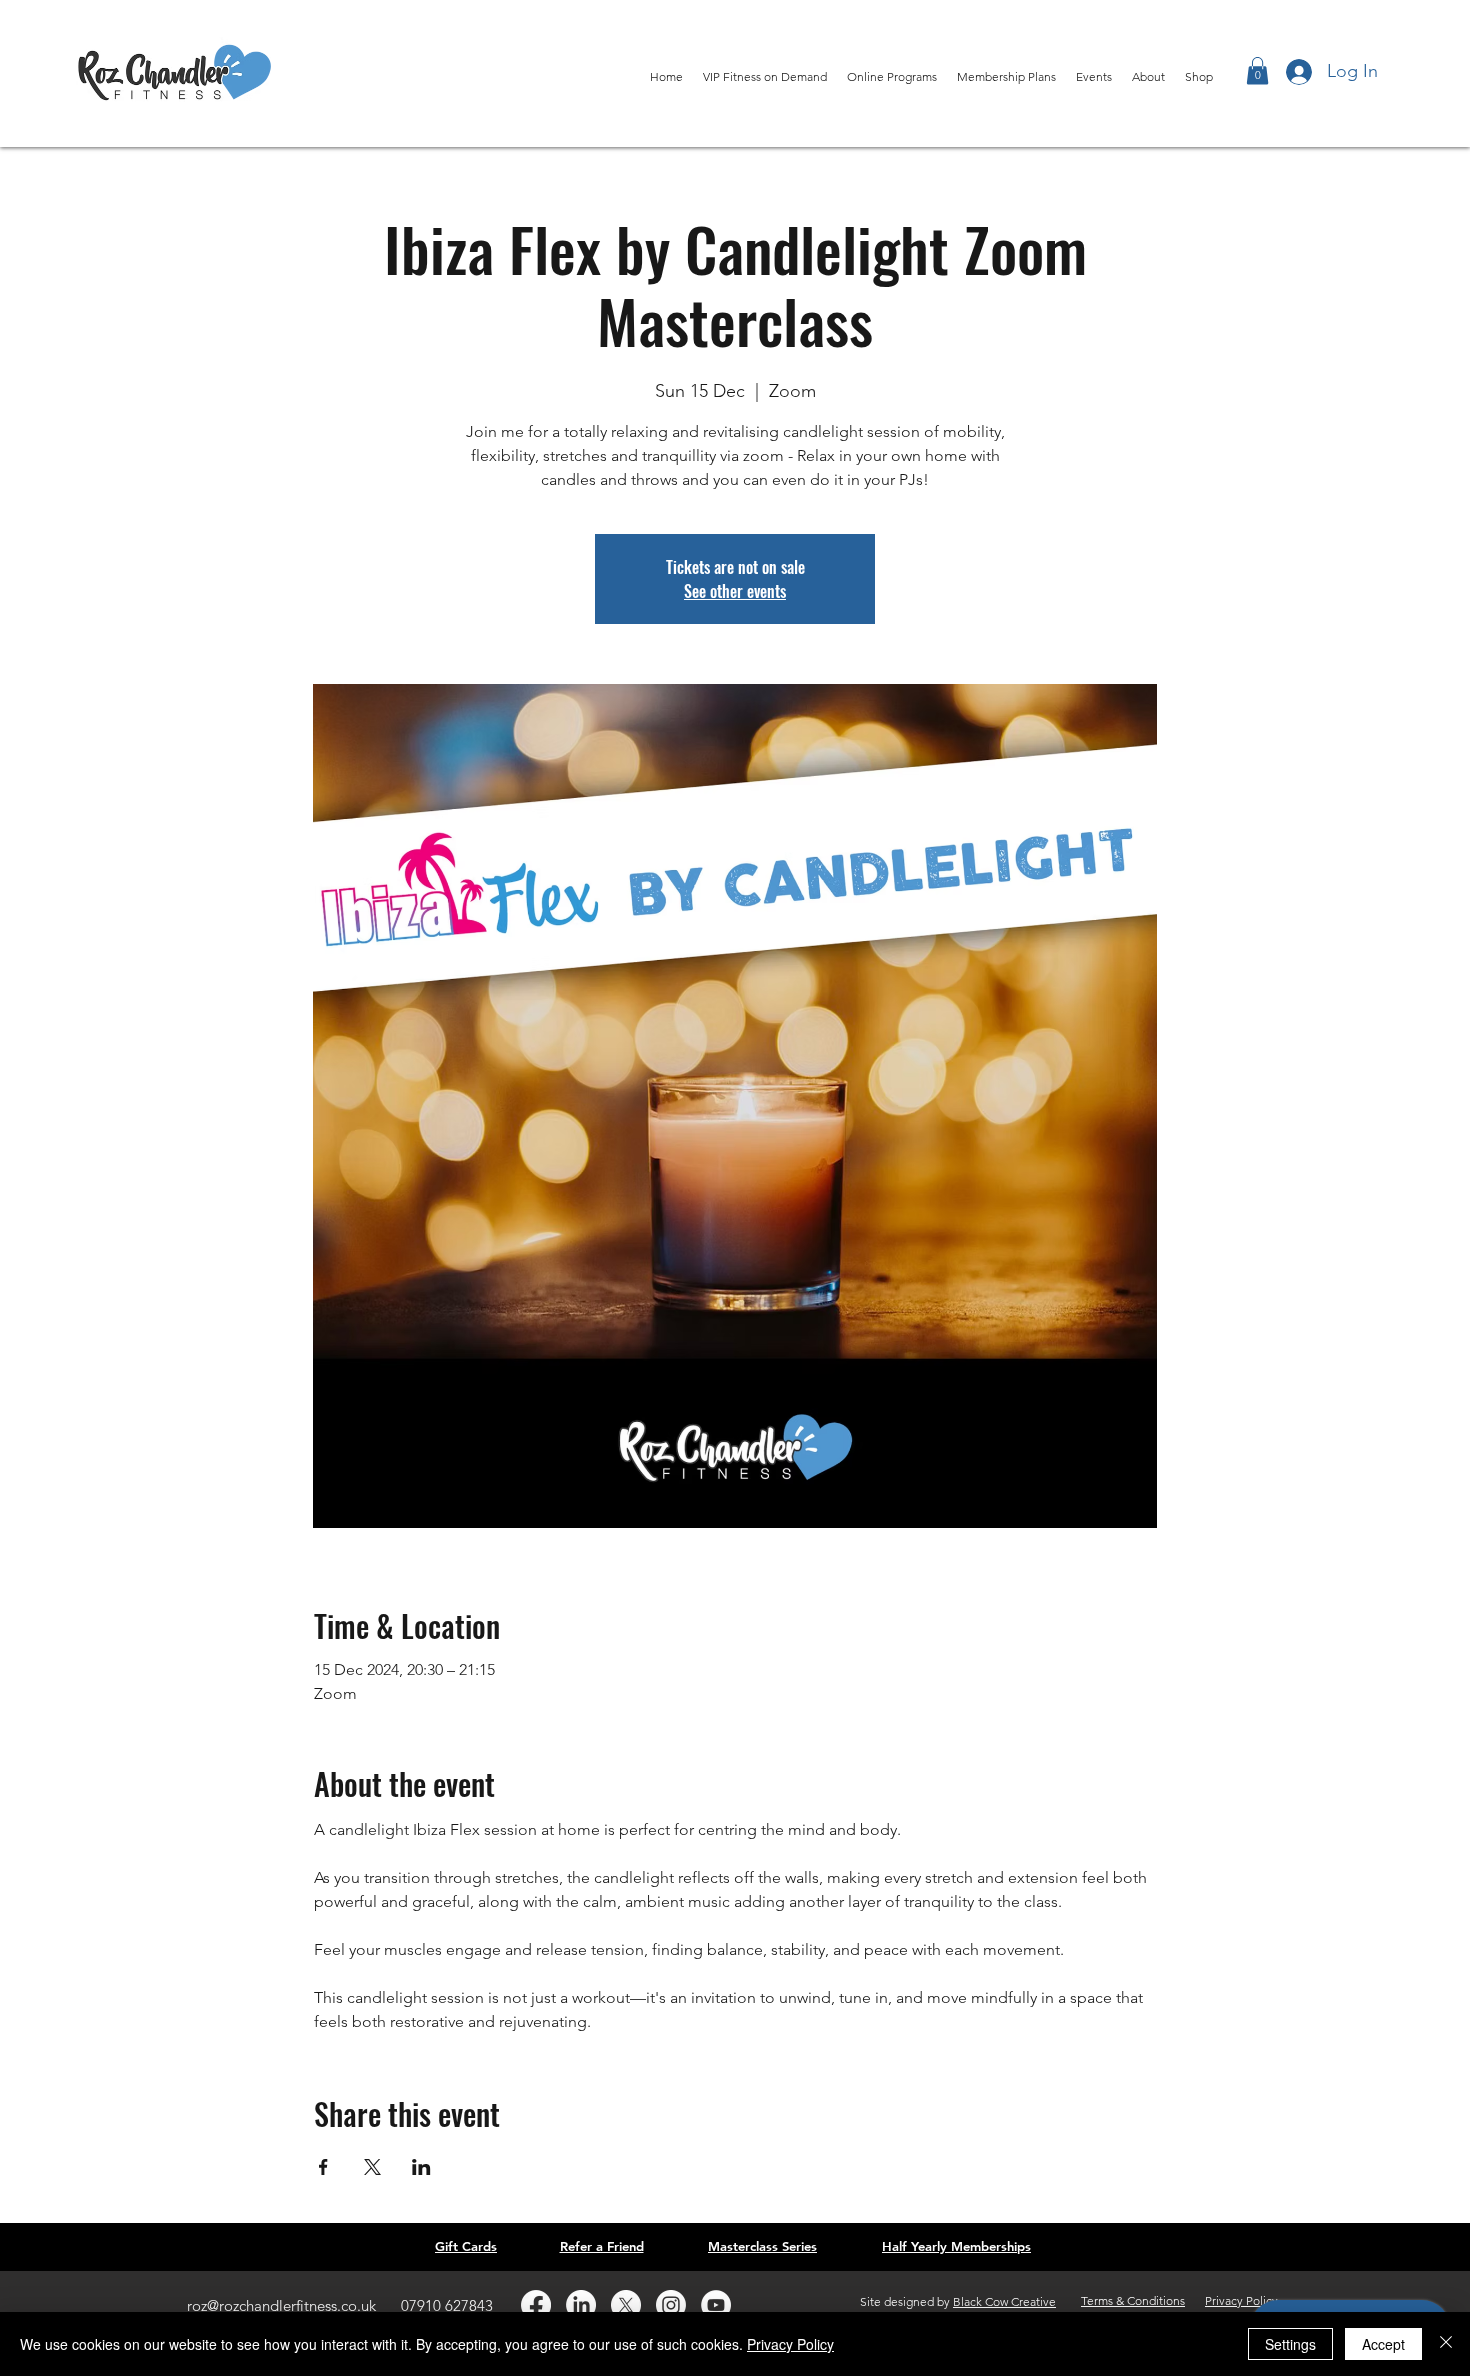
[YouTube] (716, 2305)
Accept (1383, 2344)
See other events (735, 591)
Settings (1290, 2344)
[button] (1257, 70)
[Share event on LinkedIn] (421, 2167)
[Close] (1446, 2344)
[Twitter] (626, 2305)
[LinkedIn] (581, 2305)
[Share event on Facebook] (323, 2167)
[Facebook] (536, 2305)
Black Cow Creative (1004, 2301)
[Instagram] (671, 2305)
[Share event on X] (372, 2167)
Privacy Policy (790, 2344)
